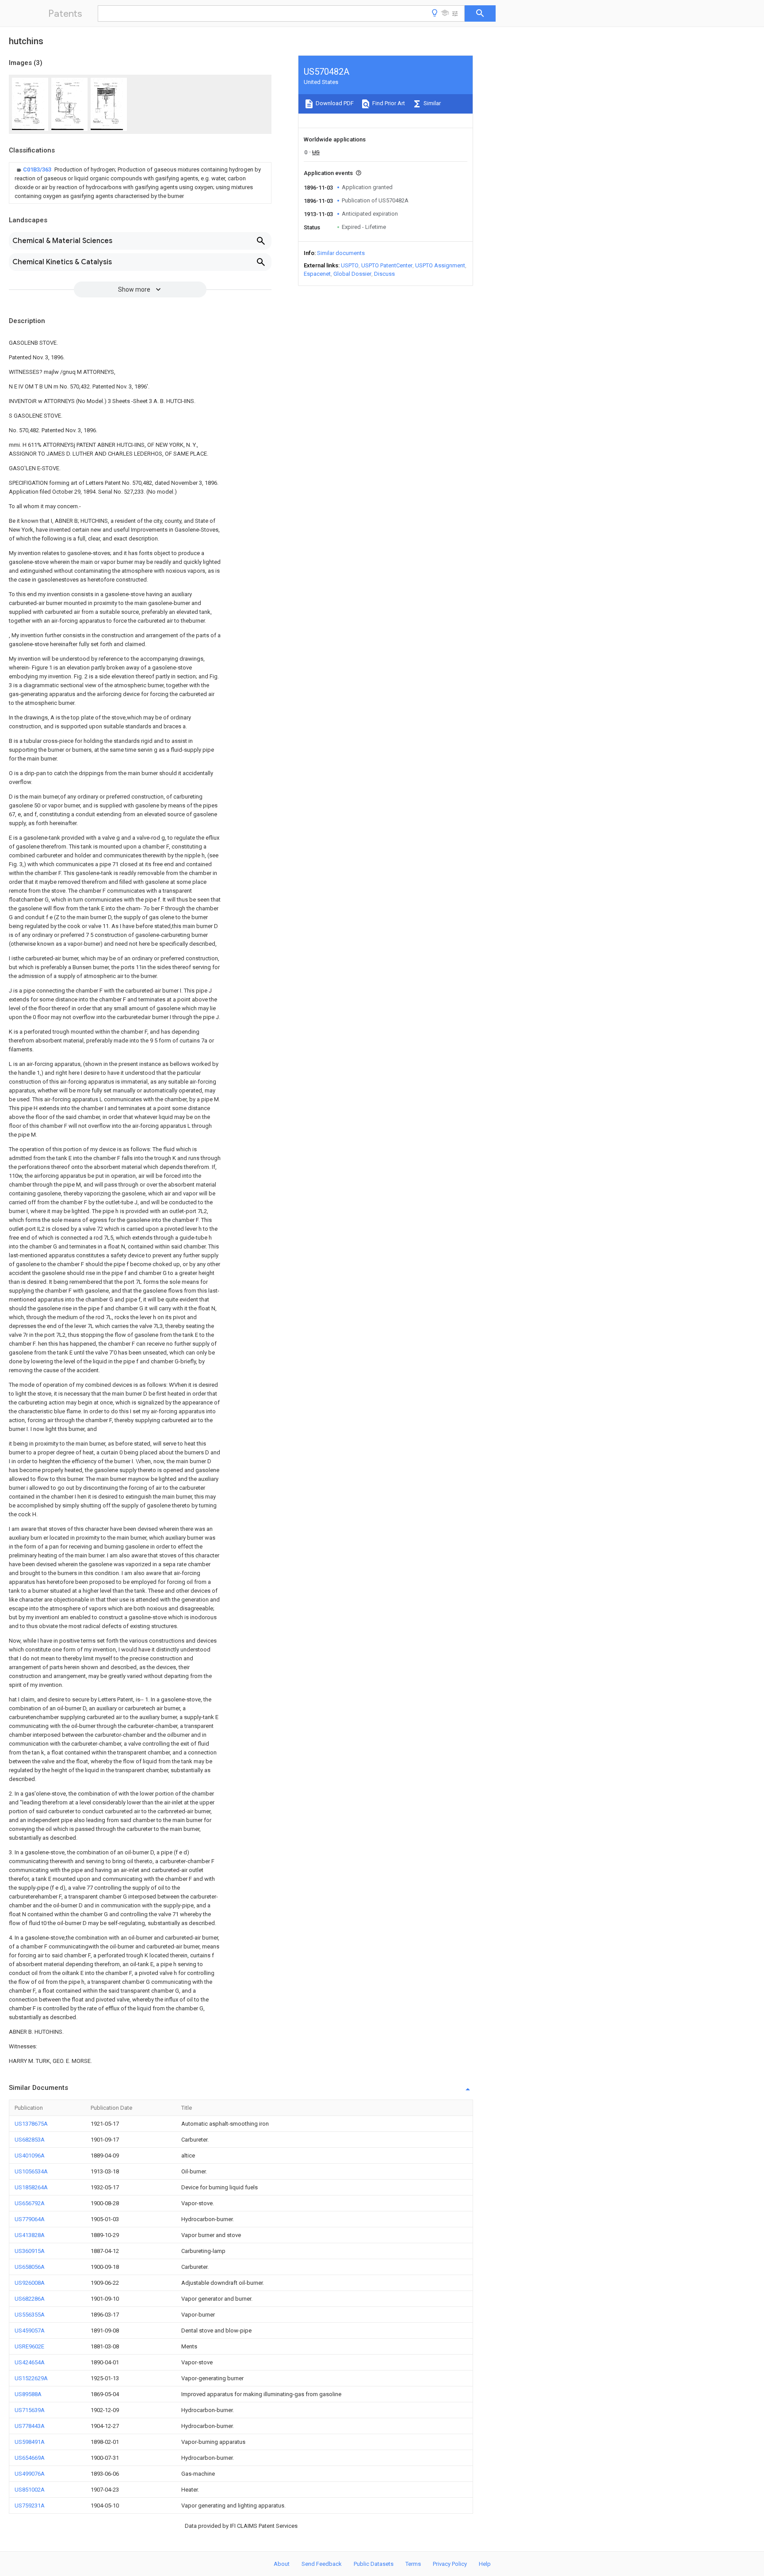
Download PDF (334, 103)
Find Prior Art (388, 103)
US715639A (30, 2410)
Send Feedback (322, 2564)
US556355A (30, 2315)
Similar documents (341, 253)
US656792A (30, 2203)
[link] (140, 183)
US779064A (30, 2219)
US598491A (30, 2442)
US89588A (28, 2394)
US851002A (30, 2490)
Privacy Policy (450, 2564)
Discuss (384, 274)
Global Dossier (352, 274)
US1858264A (31, 2187)
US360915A (30, 2251)
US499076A (30, 2474)
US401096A (30, 2156)
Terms (413, 2564)
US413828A (30, 2235)
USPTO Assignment (440, 265)
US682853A (30, 2140)
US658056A (30, 2267)
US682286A (30, 2299)
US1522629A (31, 2378)
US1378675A (31, 2124)
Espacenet (317, 274)
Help (485, 2564)
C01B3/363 (38, 169)
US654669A (30, 2458)
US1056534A (31, 2171)
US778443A (30, 2426)
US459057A (30, 2331)
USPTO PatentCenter (387, 265)
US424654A (30, 2362)
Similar (432, 103)
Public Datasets (374, 2564)
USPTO (350, 265)
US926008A (30, 2283)
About (282, 2564)
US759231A (30, 2506)
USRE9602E (29, 2346)
